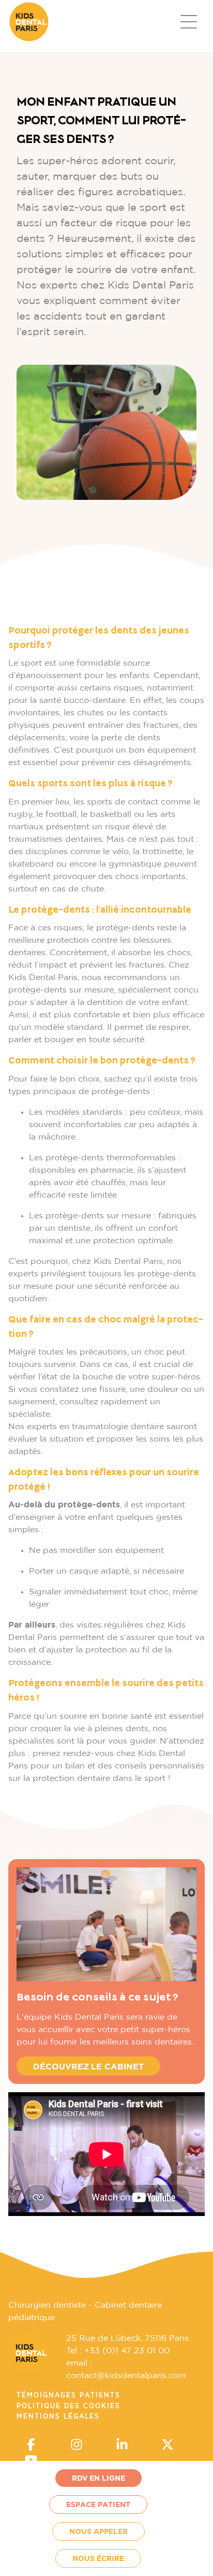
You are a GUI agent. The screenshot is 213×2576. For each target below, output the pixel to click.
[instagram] (77, 2447)
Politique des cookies (69, 2406)
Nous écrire (98, 2559)
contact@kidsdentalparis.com (126, 2376)
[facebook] (31, 2447)
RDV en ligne (98, 2479)
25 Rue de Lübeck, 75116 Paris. (128, 2338)
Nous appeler (98, 2532)
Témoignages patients (69, 2395)
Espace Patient (98, 2505)
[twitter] (168, 2447)
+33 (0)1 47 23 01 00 (127, 2351)
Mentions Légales (58, 2416)
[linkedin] (122, 2447)
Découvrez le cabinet (88, 2067)
